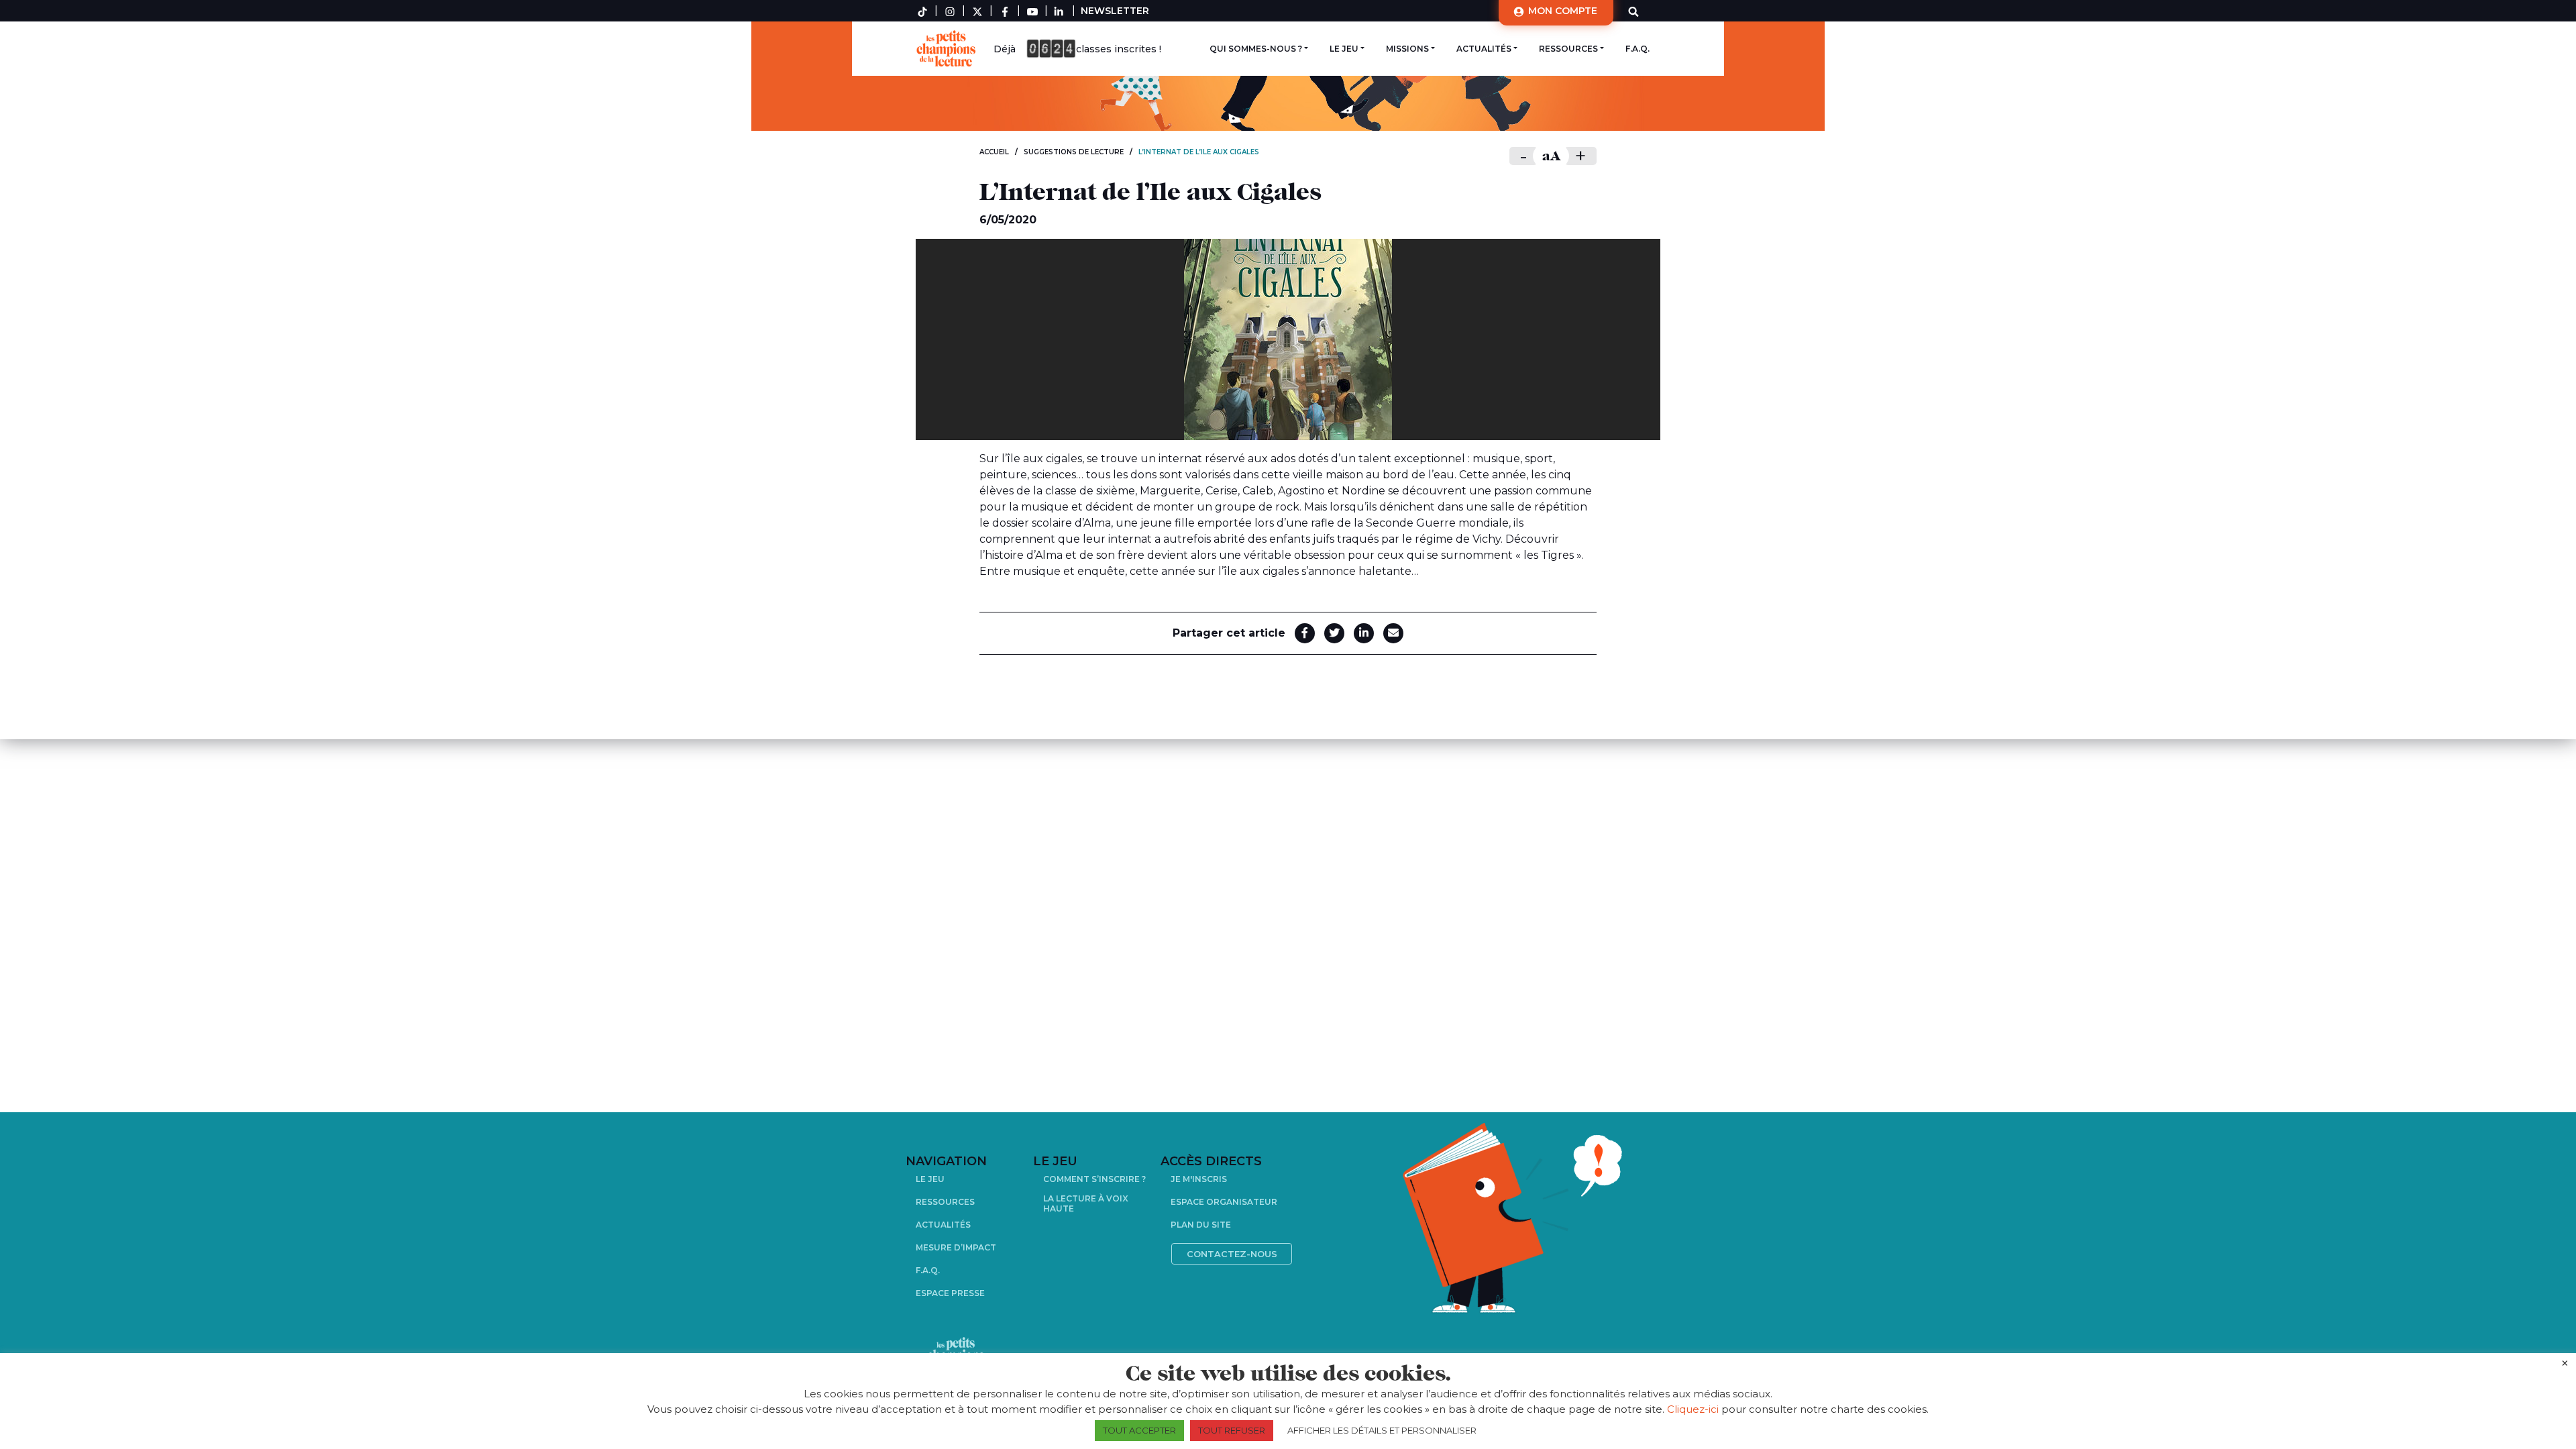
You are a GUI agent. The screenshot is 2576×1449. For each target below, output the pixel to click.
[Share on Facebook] (1305, 633)
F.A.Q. (1638, 49)
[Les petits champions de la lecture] (949, 49)
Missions (1407, 49)
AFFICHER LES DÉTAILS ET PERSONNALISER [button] (1382, 1430)
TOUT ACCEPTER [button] (1139, 1430)
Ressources (1568, 49)
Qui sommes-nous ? (1256, 49)
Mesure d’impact (956, 1247)
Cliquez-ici (1693, 1409)
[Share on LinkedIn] (1364, 633)
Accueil (994, 152)
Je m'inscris (1199, 1179)
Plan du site (1201, 1225)
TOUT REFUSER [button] (1232, 1430)
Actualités (1484, 49)
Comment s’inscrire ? (1094, 1179)
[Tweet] (1334, 633)
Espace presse (950, 1293)
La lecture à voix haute (1086, 1203)
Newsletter (1115, 11)
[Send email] (1393, 633)
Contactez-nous (1232, 1254)
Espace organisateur (1224, 1202)
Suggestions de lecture (1074, 152)
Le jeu (1344, 49)
